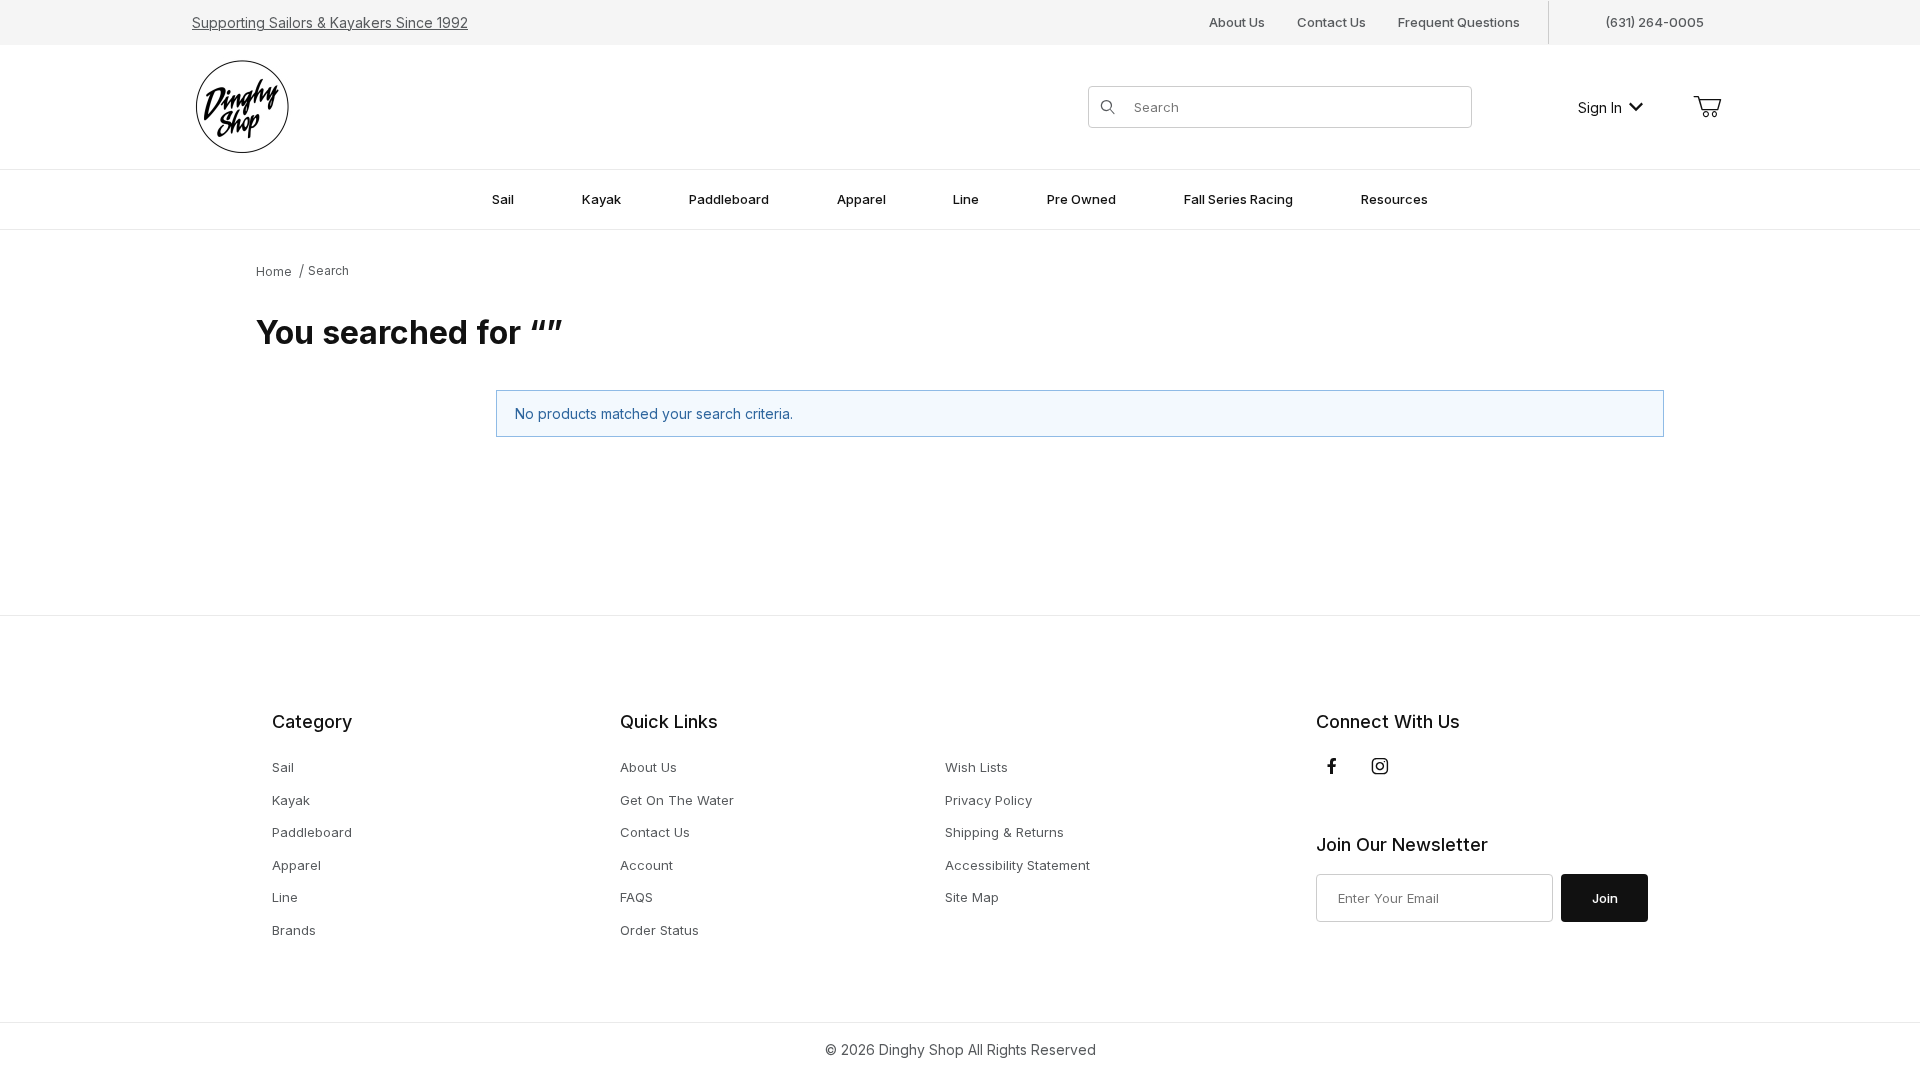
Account (646, 865)
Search (328, 270)
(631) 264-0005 (1654, 22)
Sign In (1600, 107)
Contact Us (1331, 22)
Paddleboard (312, 832)
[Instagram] (1380, 766)
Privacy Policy (988, 800)
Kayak (291, 800)
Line (285, 897)
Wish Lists (976, 767)
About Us (1237, 22)
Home (274, 271)
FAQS (636, 897)
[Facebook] (1332, 766)
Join (1605, 898)
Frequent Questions (1459, 22)
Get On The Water (677, 800)
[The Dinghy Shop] (242, 105)
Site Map (972, 897)
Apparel (296, 865)
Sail (283, 767)
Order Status (659, 930)
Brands (294, 930)
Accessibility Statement (1017, 865)
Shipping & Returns (1004, 832)
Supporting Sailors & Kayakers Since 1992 (330, 22)
